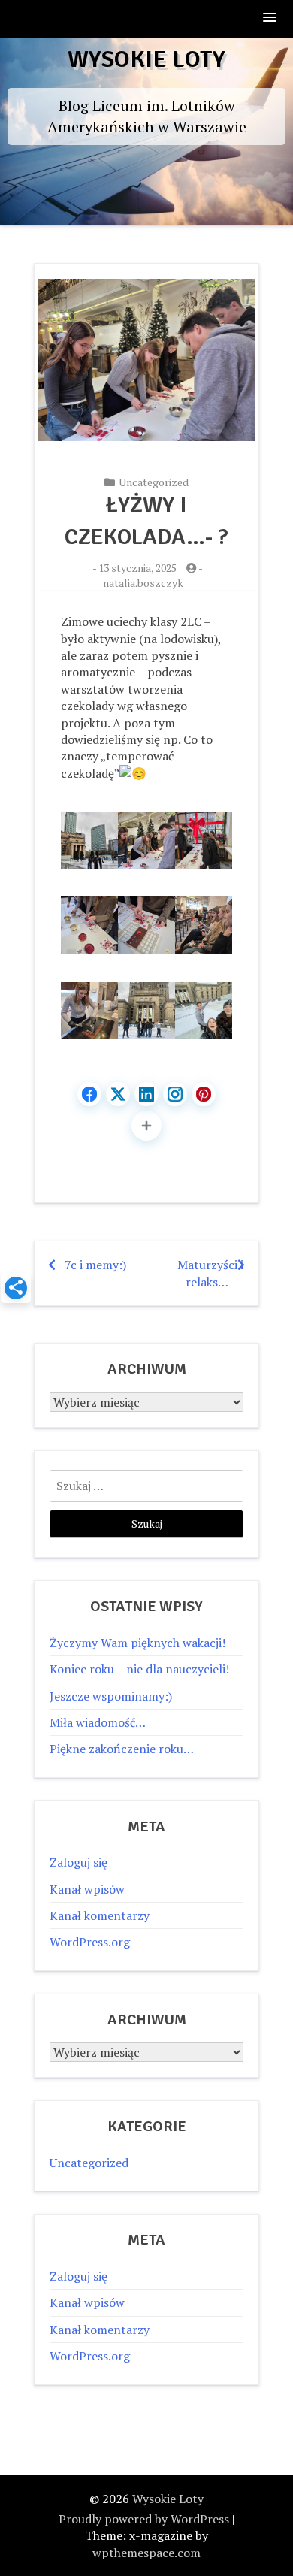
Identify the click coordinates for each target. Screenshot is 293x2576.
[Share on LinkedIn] (146, 1094)
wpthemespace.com (146, 2553)
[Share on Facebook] (89, 1094)
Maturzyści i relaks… (210, 1273)
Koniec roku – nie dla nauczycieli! (139, 1669)
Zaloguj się (79, 1862)
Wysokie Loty (146, 59)
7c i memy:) (95, 1265)
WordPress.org (90, 1942)
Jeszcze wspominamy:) (111, 1696)
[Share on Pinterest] (204, 1094)
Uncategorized (154, 482)
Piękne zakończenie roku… (122, 1749)
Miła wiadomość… (98, 1722)
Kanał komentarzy (100, 1915)
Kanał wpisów (87, 1889)
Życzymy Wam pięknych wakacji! (137, 1643)
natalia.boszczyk (143, 583)
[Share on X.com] (118, 1094)
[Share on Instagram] (175, 1094)
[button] (270, 18)
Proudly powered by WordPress (144, 2519)
